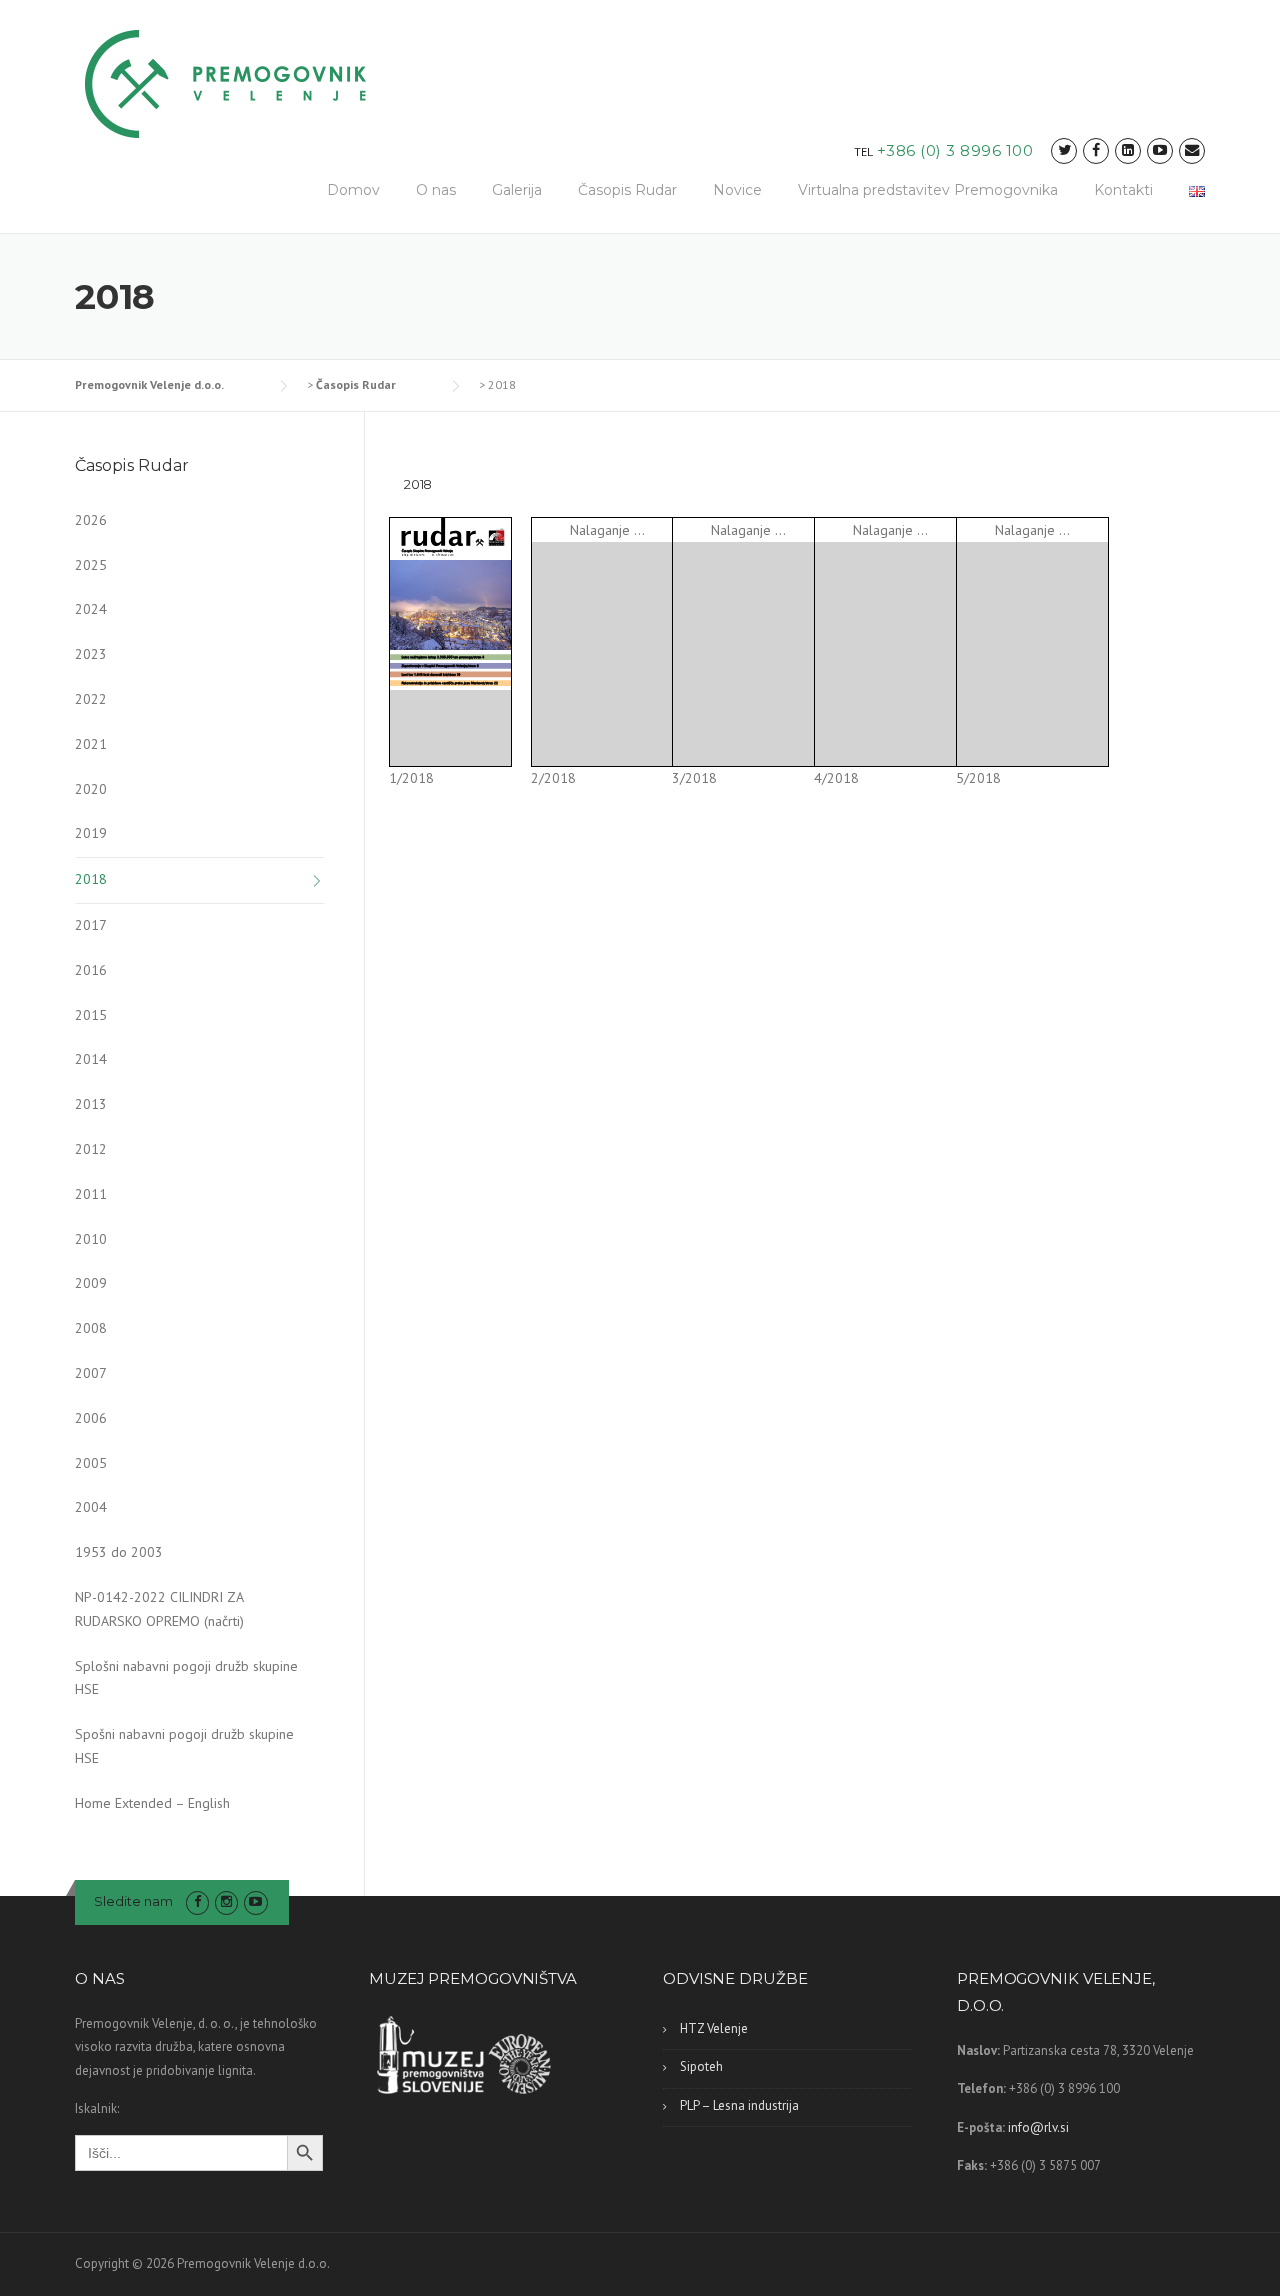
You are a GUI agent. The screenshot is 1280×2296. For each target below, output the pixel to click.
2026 (91, 520)
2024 (91, 609)
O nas (436, 190)
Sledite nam (133, 1901)
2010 (91, 1239)
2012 (91, 1149)
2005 (91, 1463)
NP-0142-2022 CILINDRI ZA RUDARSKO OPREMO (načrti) (159, 1609)
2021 (91, 744)
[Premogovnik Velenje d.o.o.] (226, 83)
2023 (91, 654)
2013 (91, 1104)
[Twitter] (1064, 150)
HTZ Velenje (714, 2028)
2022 (91, 699)
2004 (91, 1507)
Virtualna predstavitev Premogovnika (928, 190)
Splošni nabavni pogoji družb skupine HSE (186, 1678)
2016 (91, 970)
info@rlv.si (1038, 2127)
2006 (91, 1418)
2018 (91, 879)
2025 (91, 565)
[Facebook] (1096, 150)
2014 (91, 1059)
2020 (91, 789)
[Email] (1192, 150)
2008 (91, 1328)
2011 (91, 1194)
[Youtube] (1160, 150)
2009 (91, 1283)
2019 (91, 833)
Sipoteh (701, 2066)
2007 (91, 1373)
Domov (353, 190)
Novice (737, 190)
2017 (91, 925)
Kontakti (1123, 190)
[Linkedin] (1128, 150)
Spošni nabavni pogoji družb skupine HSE (184, 1746)
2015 (91, 1015)
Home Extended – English (152, 1803)
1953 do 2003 (119, 1552)
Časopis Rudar (627, 190)
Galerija (517, 190)
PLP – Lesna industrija (739, 2105)
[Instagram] (226, 1901)
